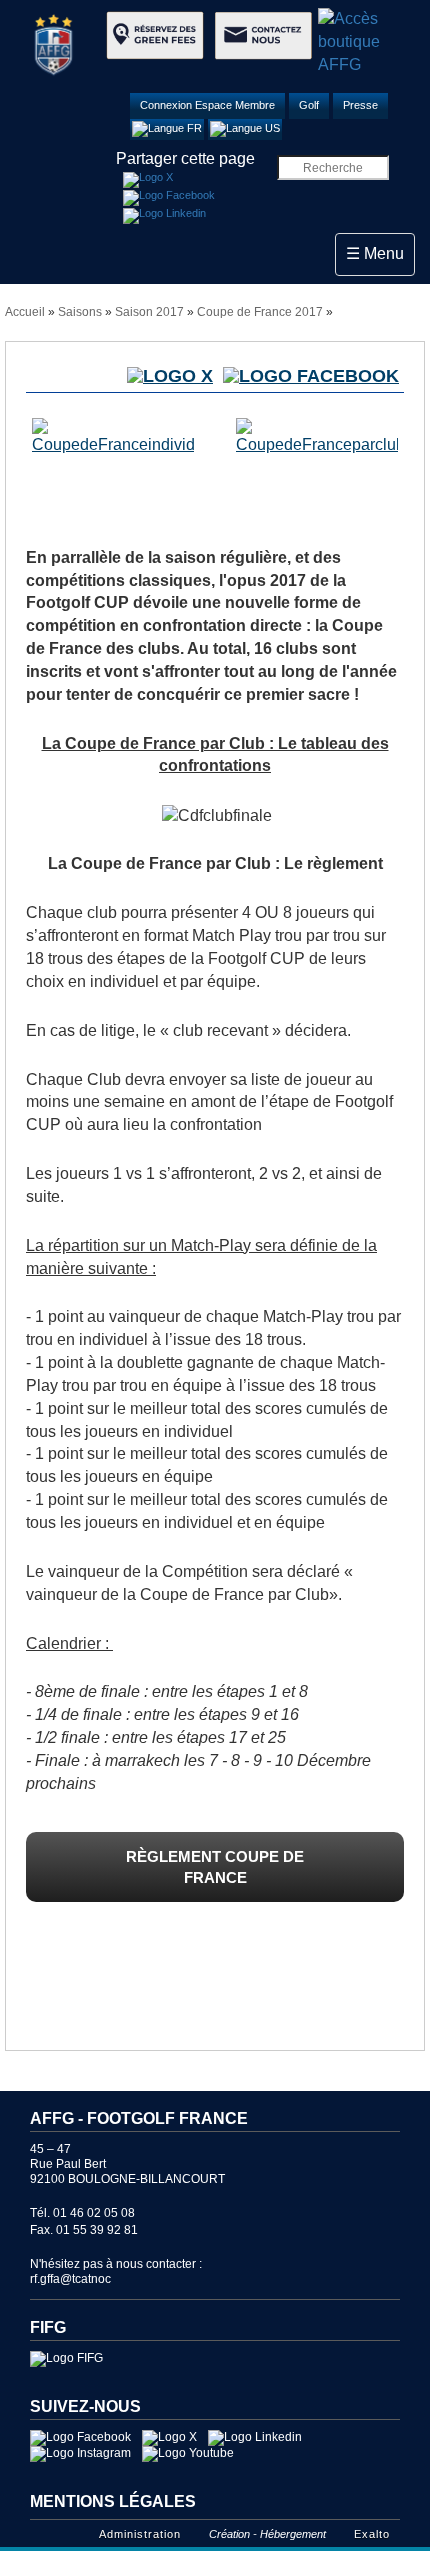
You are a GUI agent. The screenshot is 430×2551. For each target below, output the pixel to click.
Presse (360, 105)
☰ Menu (380, 253)
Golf (309, 105)
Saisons (80, 312)
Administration (140, 2534)
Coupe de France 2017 (260, 312)
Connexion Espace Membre (207, 105)
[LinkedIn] (164, 216)
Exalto (372, 2534)
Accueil (25, 312)
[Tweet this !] (148, 180)
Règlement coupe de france (215, 1867)
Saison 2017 (149, 312)
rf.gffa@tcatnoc (70, 2279)
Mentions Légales (113, 2501)
